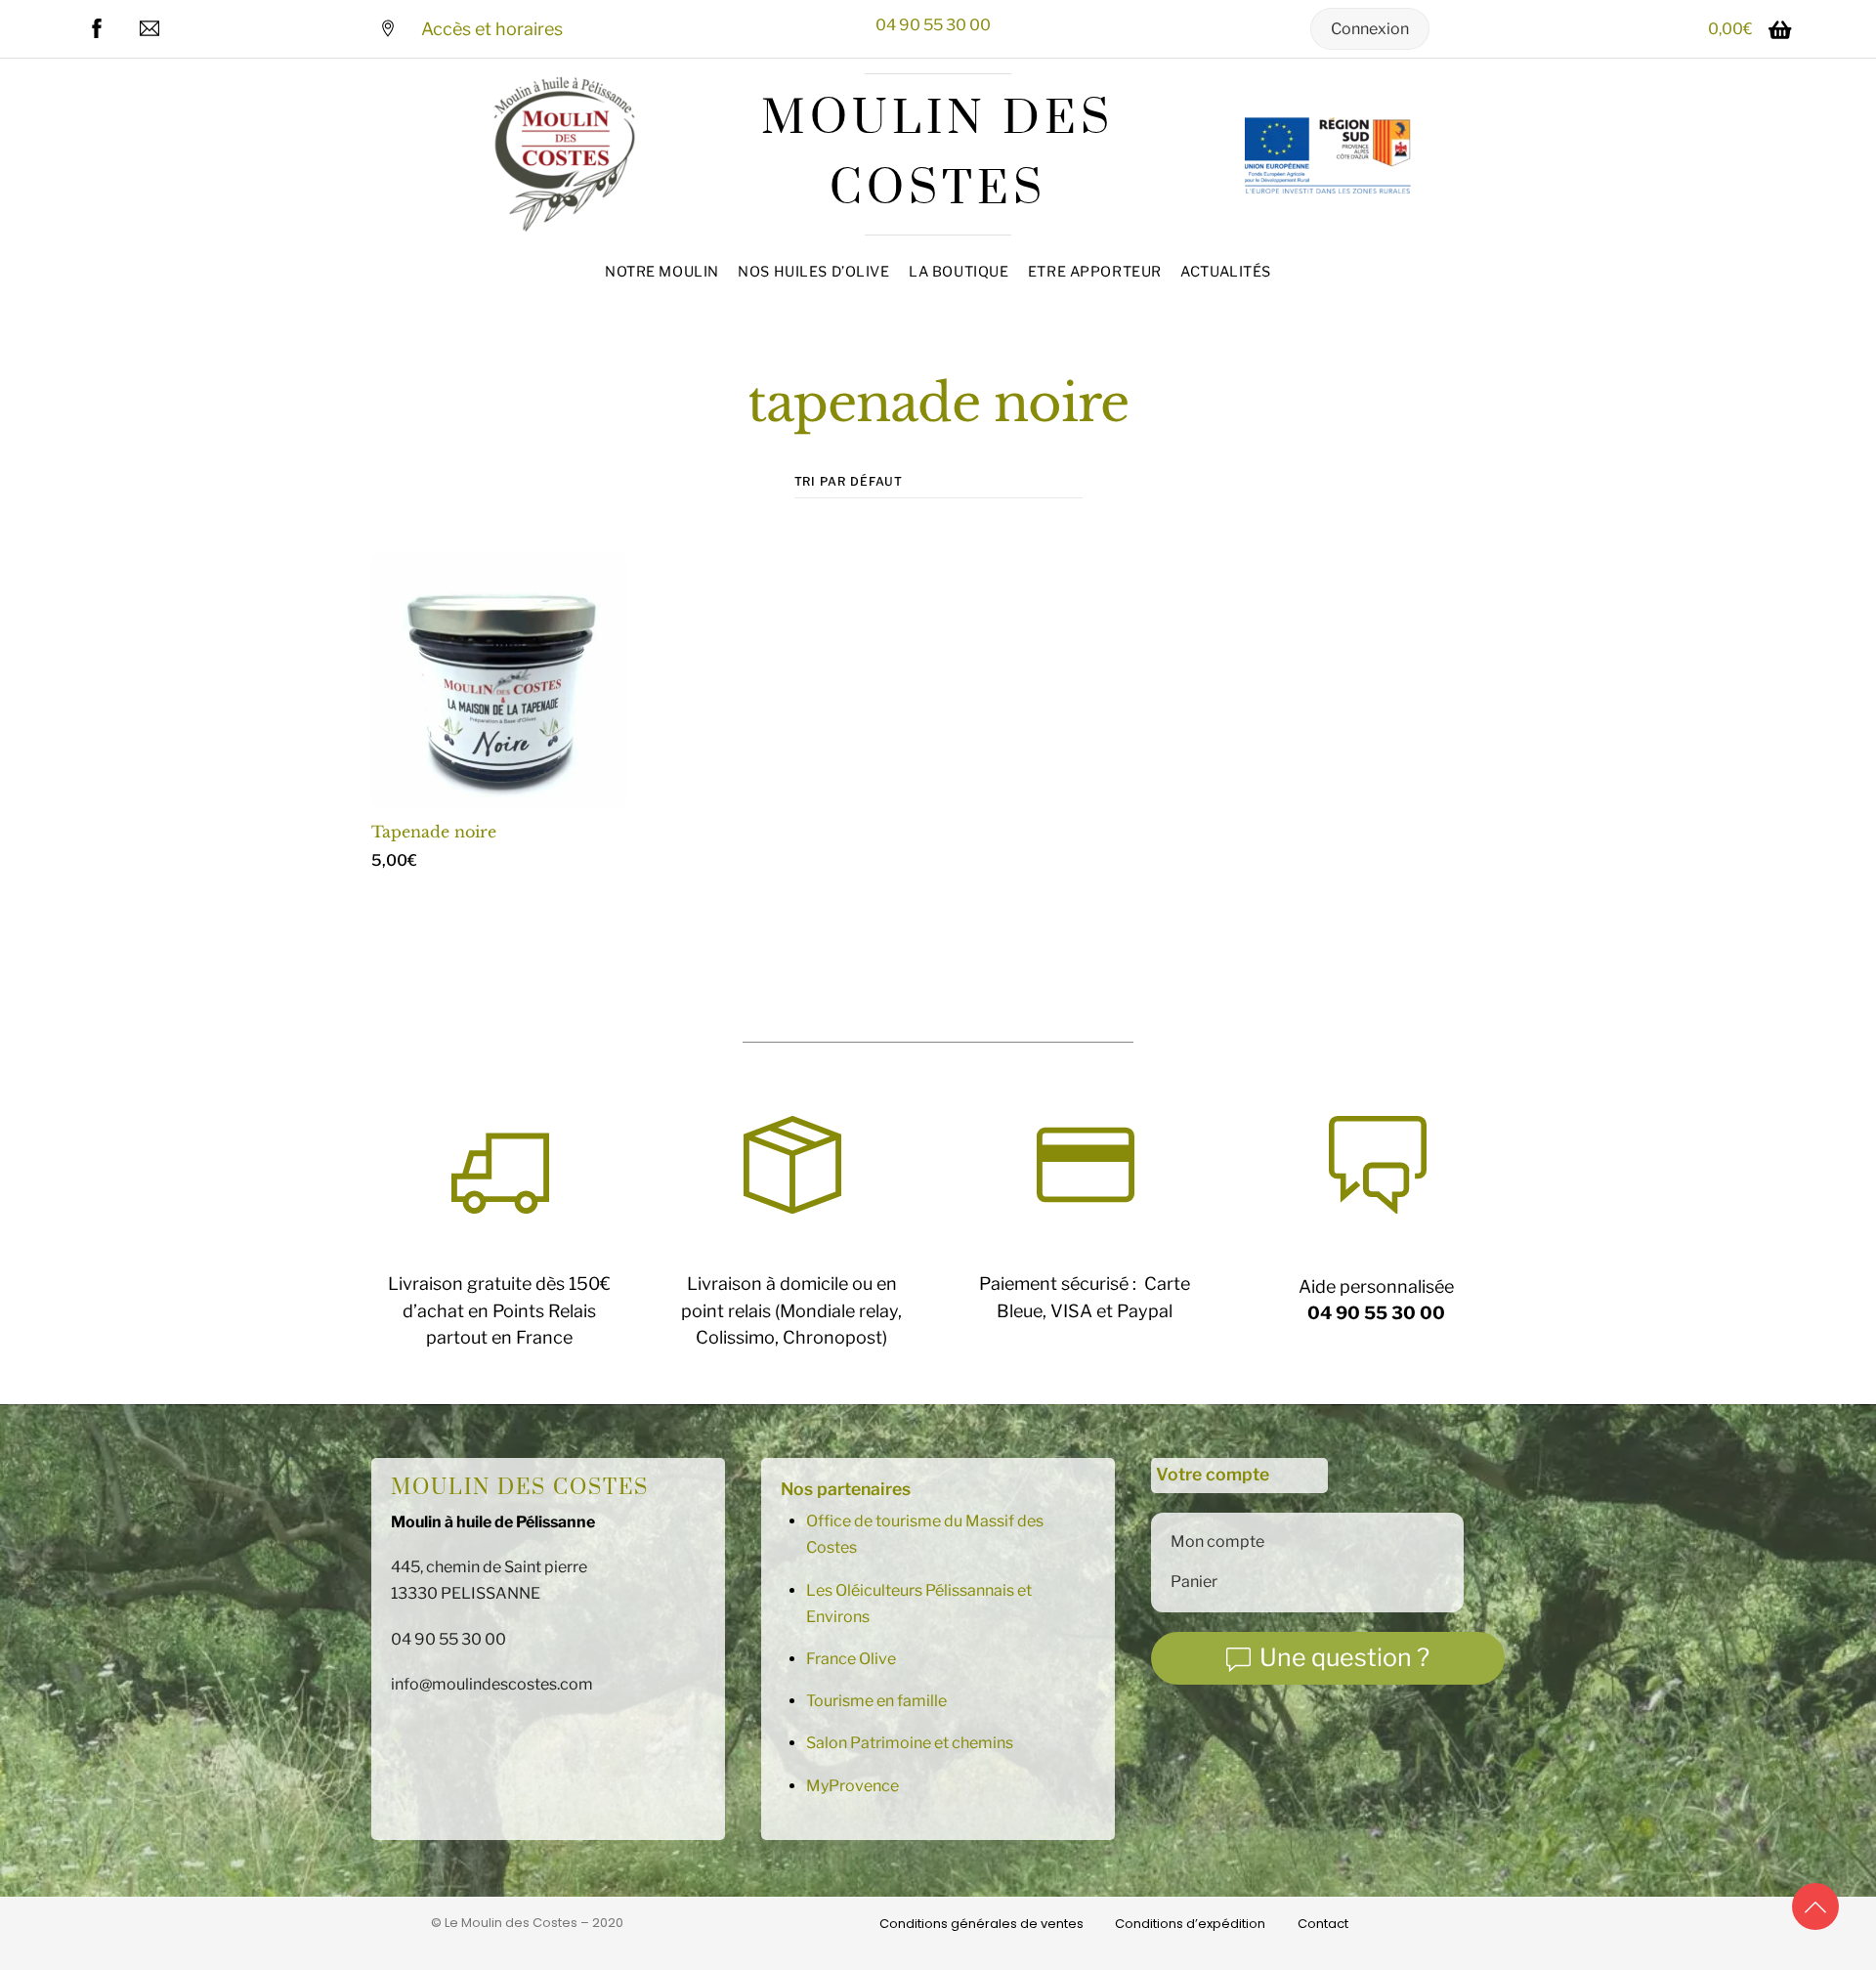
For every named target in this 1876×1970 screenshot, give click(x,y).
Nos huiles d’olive (813, 272)
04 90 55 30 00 (933, 25)
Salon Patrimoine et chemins (910, 1743)
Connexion (1370, 29)
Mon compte (1217, 1542)
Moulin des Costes (520, 1488)
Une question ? (1344, 1657)
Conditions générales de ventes (981, 1924)
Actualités (1226, 272)
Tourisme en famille (876, 1701)
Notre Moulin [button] (662, 272)
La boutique (959, 272)
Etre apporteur (1095, 272)
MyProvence (853, 1786)
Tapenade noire (434, 832)
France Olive (851, 1659)
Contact (1323, 1924)
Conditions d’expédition (1190, 1924)
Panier (1194, 1582)
